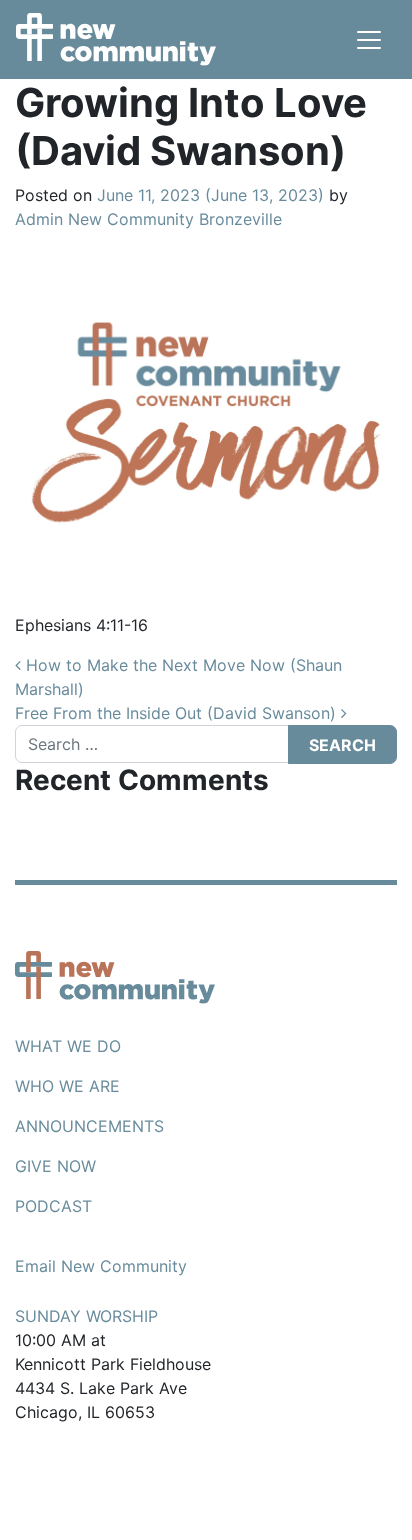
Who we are (67, 1086)
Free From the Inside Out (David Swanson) (178, 713)
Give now (55, 1166)
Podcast (53, 1206)
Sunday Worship (86, 1316)
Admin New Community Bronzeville (148, 219)
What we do (68, 1046)
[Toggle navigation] (369, 40)
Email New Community (101, 1266)
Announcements (89, 1126)
